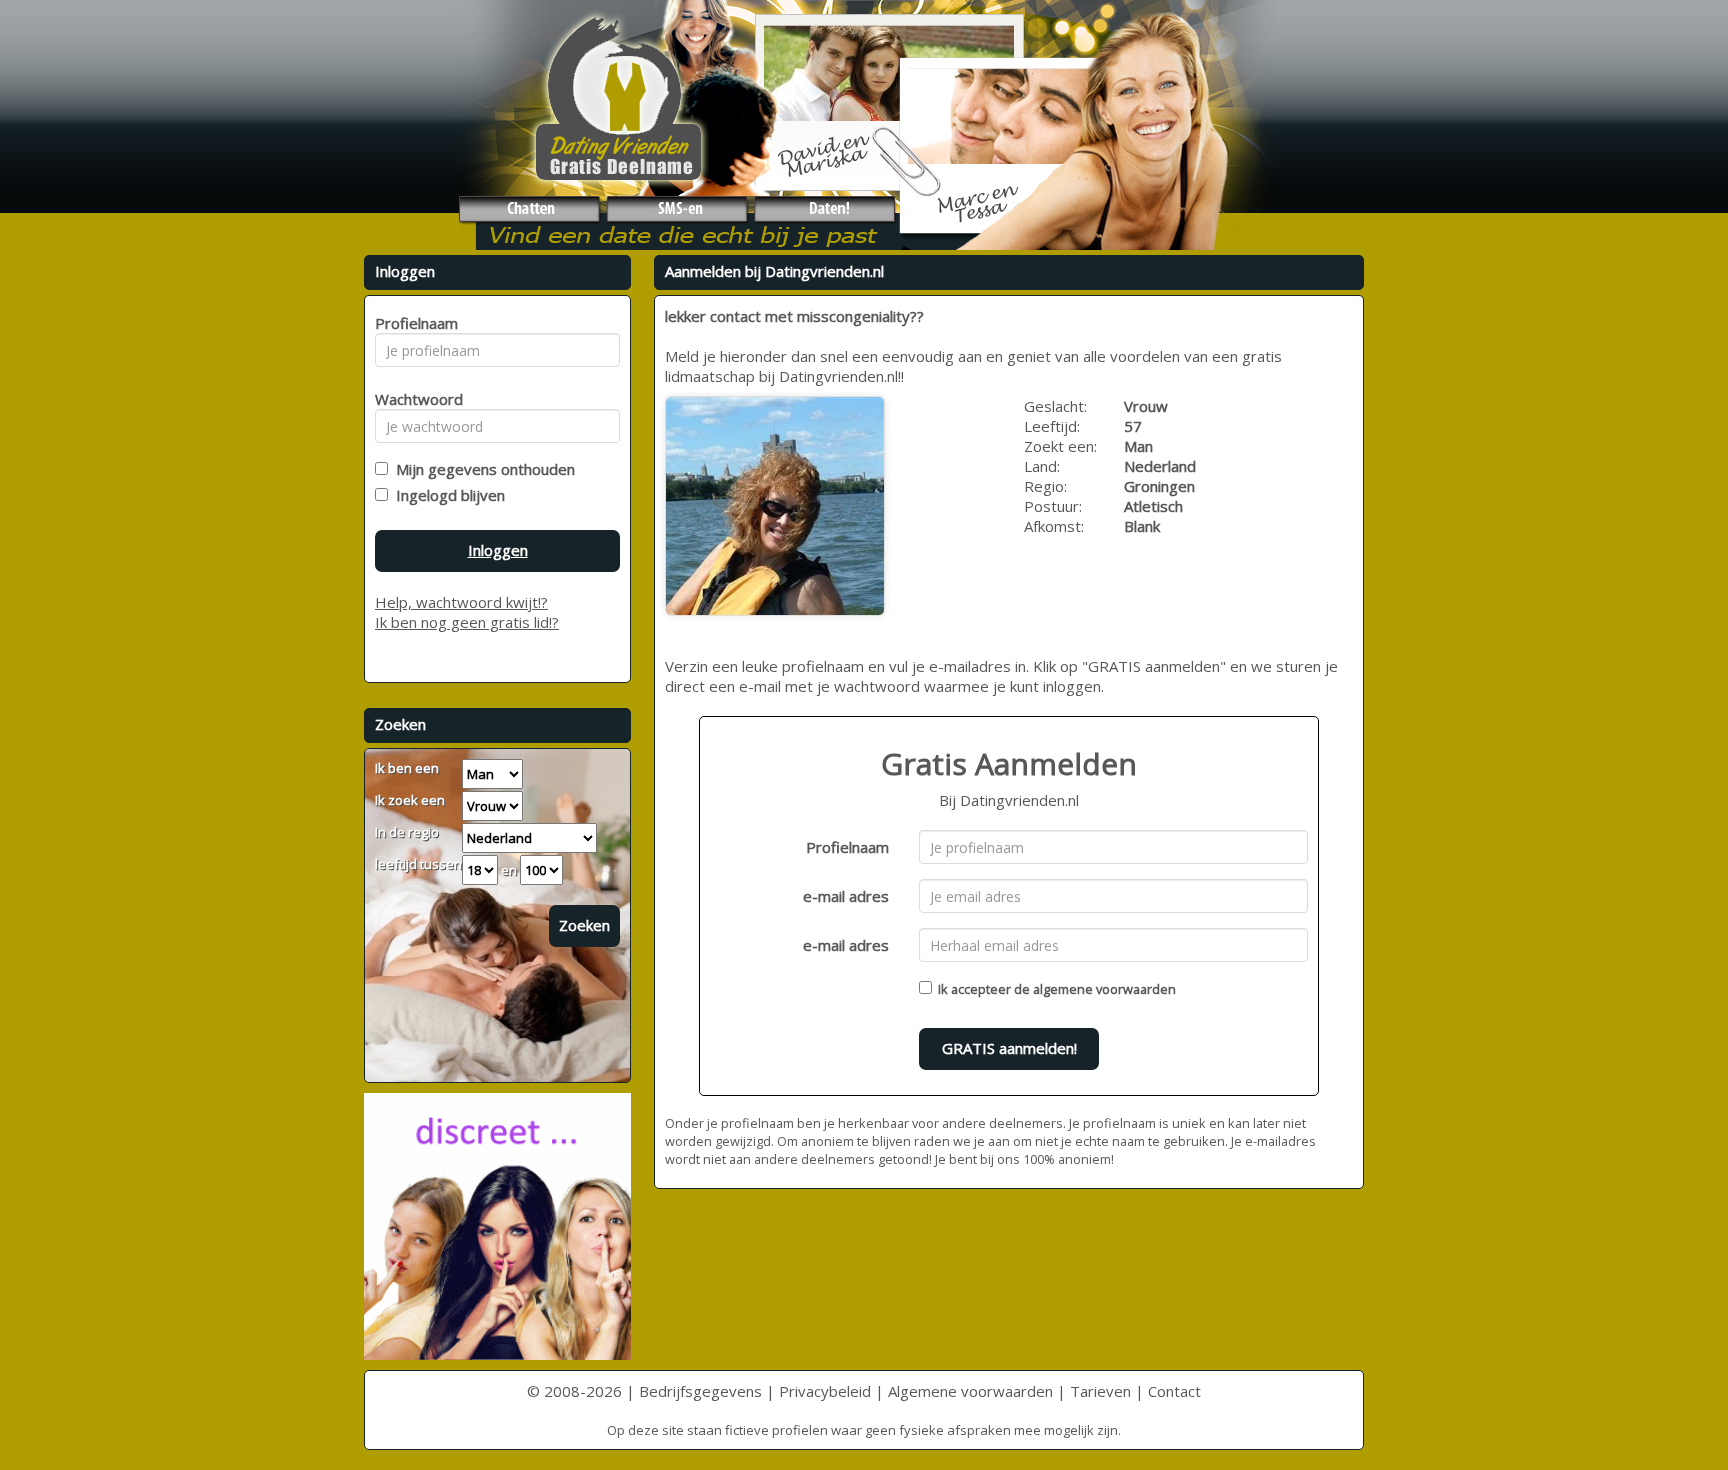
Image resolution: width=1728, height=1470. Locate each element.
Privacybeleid (825, 1391)
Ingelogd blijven (446, 495)
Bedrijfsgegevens (700, 1391)
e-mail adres (846, 896)
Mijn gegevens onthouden (481, 469)
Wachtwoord (413, 399)
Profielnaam (847, 847)
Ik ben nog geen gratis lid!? (467, 622)
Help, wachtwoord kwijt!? (461, 602)
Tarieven (1100, 1391)
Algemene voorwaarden (970, 1391)
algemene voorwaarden (1104, 989)
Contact (1174, 1391)
